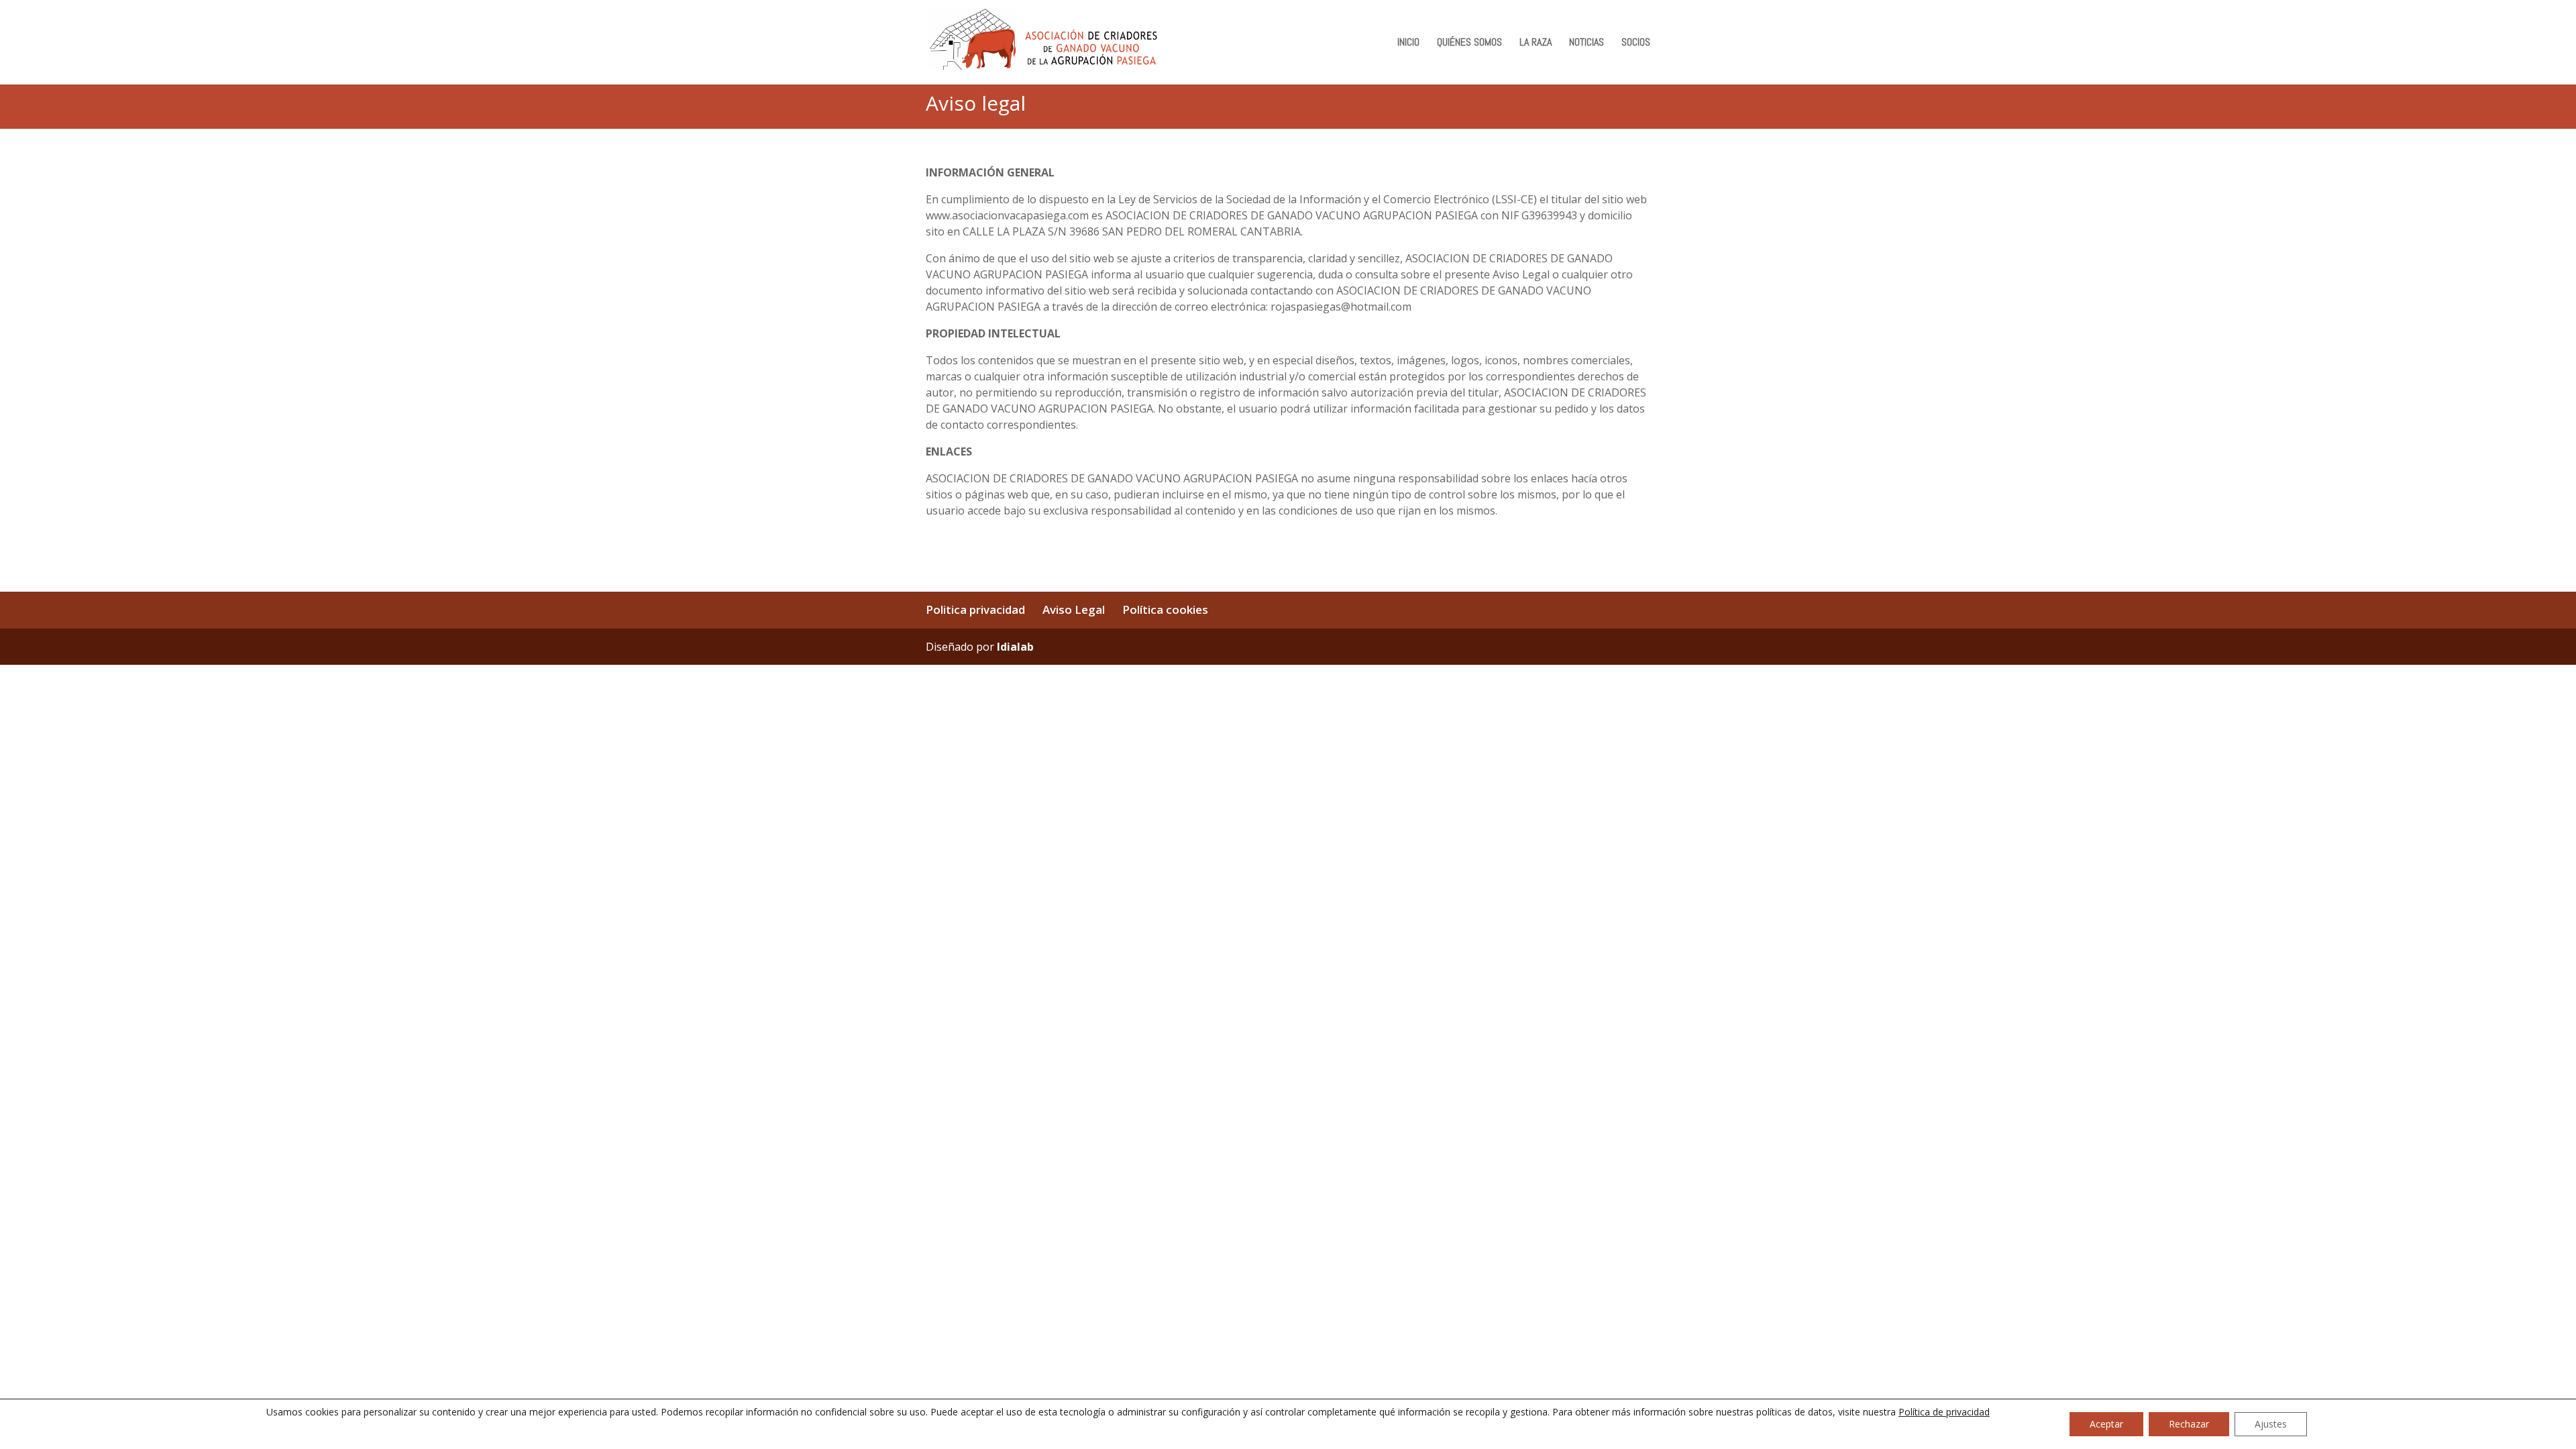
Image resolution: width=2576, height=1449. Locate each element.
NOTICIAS (1587, 43)
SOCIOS (1636, 43)
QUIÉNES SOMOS (1469, 43)
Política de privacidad (1944, 1412)
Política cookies (1165, 609)
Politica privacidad (975, 609)
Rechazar (2189, 1424)
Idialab (1015, 647)
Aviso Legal (1074, 609)
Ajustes (2271, 1424)
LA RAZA (1536, 43)
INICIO (1408, 43)
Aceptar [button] (2106, 1424)
